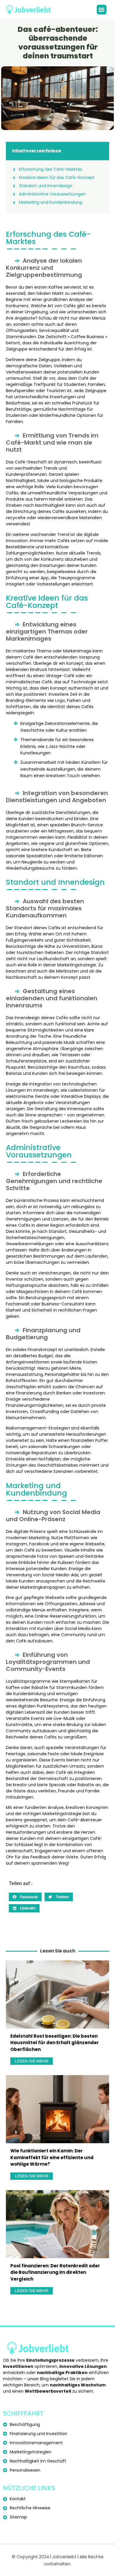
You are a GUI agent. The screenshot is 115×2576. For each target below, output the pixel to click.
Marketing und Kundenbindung (50, 202)
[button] (102, 10)
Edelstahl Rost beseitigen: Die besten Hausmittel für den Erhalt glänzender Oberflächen (55, 2043)
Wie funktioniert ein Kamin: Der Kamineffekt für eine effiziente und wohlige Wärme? (52, 2157)
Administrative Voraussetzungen (52, 194)
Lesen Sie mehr (32, 2061)
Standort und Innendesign (46, 186)
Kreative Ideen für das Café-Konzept (57, 177)
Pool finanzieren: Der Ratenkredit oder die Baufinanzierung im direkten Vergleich (55, 2272)
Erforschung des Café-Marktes (51, 169)
